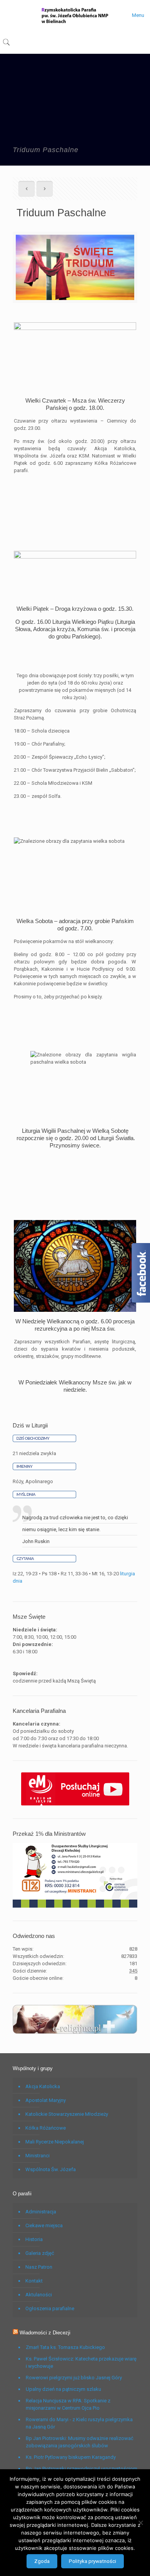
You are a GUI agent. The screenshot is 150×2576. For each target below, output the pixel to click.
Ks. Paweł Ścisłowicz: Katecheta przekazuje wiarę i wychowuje (81, 2362)
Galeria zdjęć (40, 2253)
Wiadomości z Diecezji (45, 2333)
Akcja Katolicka (43, 2086)
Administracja (41, 2212)
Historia (34, 2239)
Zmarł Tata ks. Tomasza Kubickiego (65, 2347)
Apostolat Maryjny (46, 2100)
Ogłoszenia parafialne (50, 2308)
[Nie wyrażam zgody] (140, 2523)
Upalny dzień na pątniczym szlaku (63, 2389)
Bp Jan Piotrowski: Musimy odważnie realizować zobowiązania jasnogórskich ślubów (80, 2442)
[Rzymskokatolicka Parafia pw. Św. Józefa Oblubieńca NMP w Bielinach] (75, 15)
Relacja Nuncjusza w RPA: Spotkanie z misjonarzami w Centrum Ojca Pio (68, 2404)
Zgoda (42, 2561)
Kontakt (34, 2281)
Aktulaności (39, 2295)
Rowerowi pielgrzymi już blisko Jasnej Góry (74, 2378)
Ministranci (37, 2156)
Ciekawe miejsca (44, 2225)
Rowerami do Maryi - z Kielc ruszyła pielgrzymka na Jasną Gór (79, 2423)
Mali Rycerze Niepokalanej (55, 2142)
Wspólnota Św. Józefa (51, 2169)
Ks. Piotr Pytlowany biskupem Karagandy (71, 2457)
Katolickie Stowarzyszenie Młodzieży (67, 2114)
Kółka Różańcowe (46, 2128)
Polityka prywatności (92, 2561)
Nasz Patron (39, 2267)
